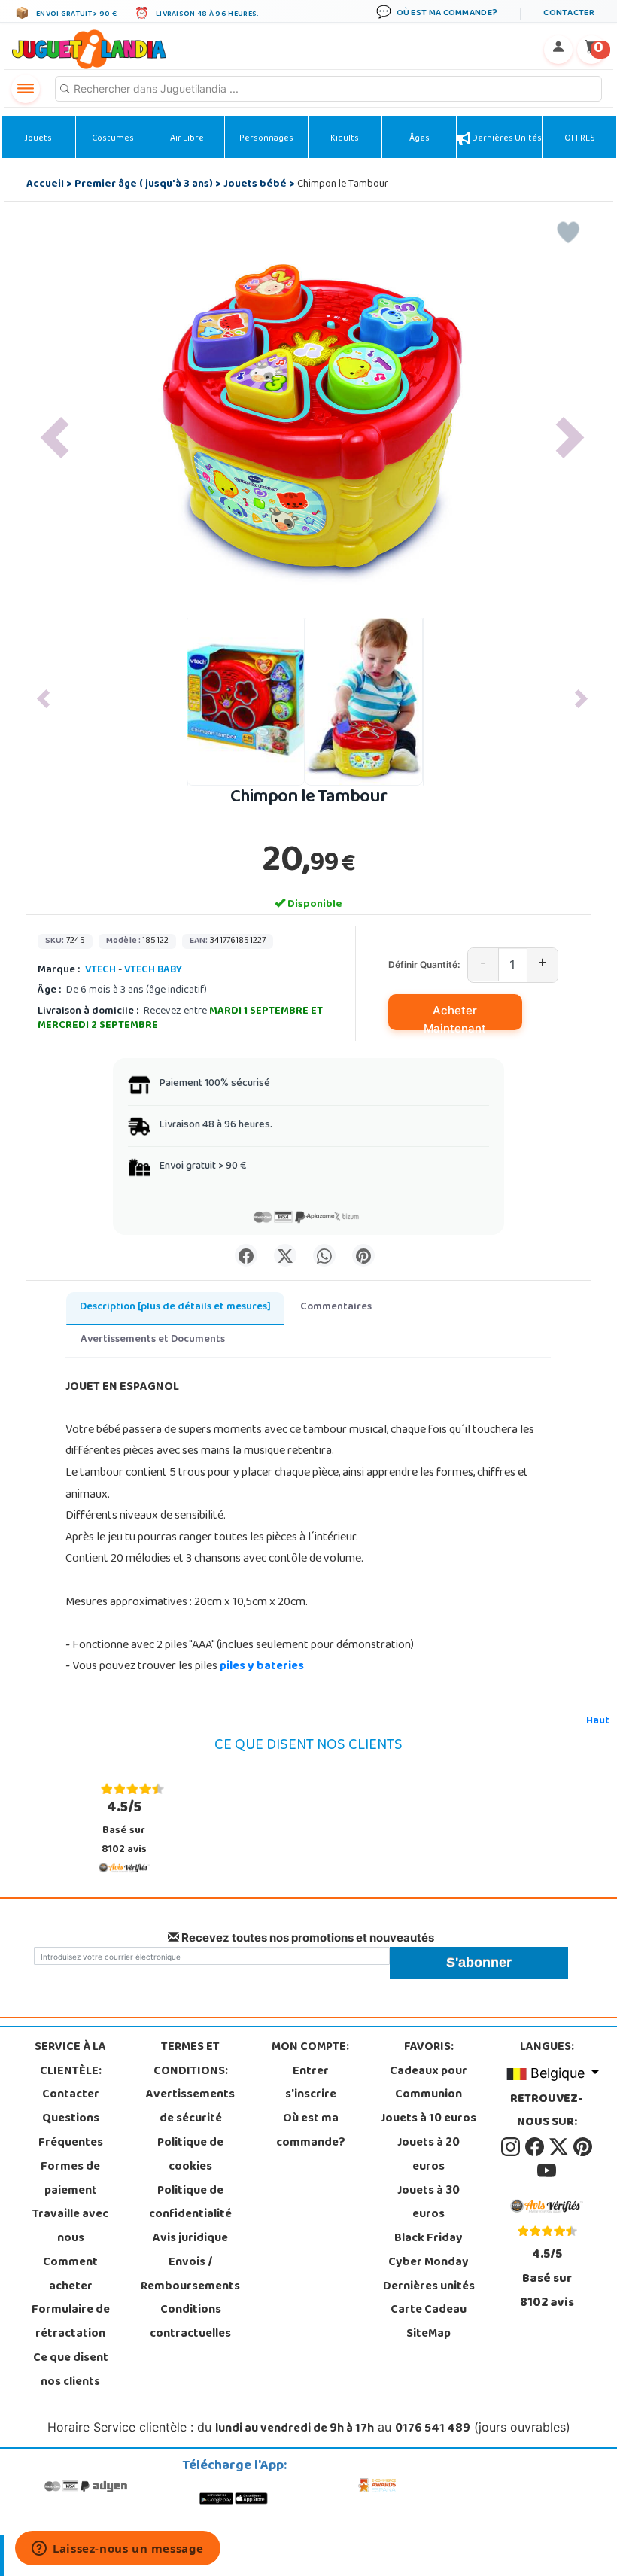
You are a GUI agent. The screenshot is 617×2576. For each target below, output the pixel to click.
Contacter (71, 2095)
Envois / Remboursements (190, 2275)
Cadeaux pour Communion (429, 2084)
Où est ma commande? (311, 2131)
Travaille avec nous (70, 2227)
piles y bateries (262, 1667)
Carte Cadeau (429, 2310)
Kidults (345, 139)
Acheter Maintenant (455, 1017)
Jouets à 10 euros (429, 2119)
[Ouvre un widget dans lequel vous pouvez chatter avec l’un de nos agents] (118, 2550)
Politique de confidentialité (190, 2203)
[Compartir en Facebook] (246, 1255)
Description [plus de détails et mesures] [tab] (175, 1308)
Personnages (266, 139)
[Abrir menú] (26, 89)
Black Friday (429, 2239)
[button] (55, 438)
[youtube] (547, 2171)
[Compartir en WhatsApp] (324, 1255)
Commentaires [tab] (336, 1308)
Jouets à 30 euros (429, 2203)
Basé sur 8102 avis (124, 1828)
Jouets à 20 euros (429, 2155)
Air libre (187, 139)
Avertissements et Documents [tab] (153, 1340)
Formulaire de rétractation (71, 2322)
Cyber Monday (429, 2263)
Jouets (38, 139)
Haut (598, 1721)
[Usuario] (558, 50)
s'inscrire (311, 2095)
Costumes (113, 139)
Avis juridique (190, 2239)
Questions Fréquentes (71, 2131)
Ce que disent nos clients (71, 2371)
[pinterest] (583, 2147)
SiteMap (429, 2334)
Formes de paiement (70, 2179)
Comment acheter (70, 2275)
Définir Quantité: (424, 964)
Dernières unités (506, 139)
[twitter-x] (560, 2147)
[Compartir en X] (285, 1255)
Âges (419, 139)
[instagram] (512, 2147)
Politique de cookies (190, 2155)
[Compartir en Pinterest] (363, 1255)
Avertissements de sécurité (190, 2107)
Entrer (311, 2072)
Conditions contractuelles (190, 2322)
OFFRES (580, 139)
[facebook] (536, 2147)
